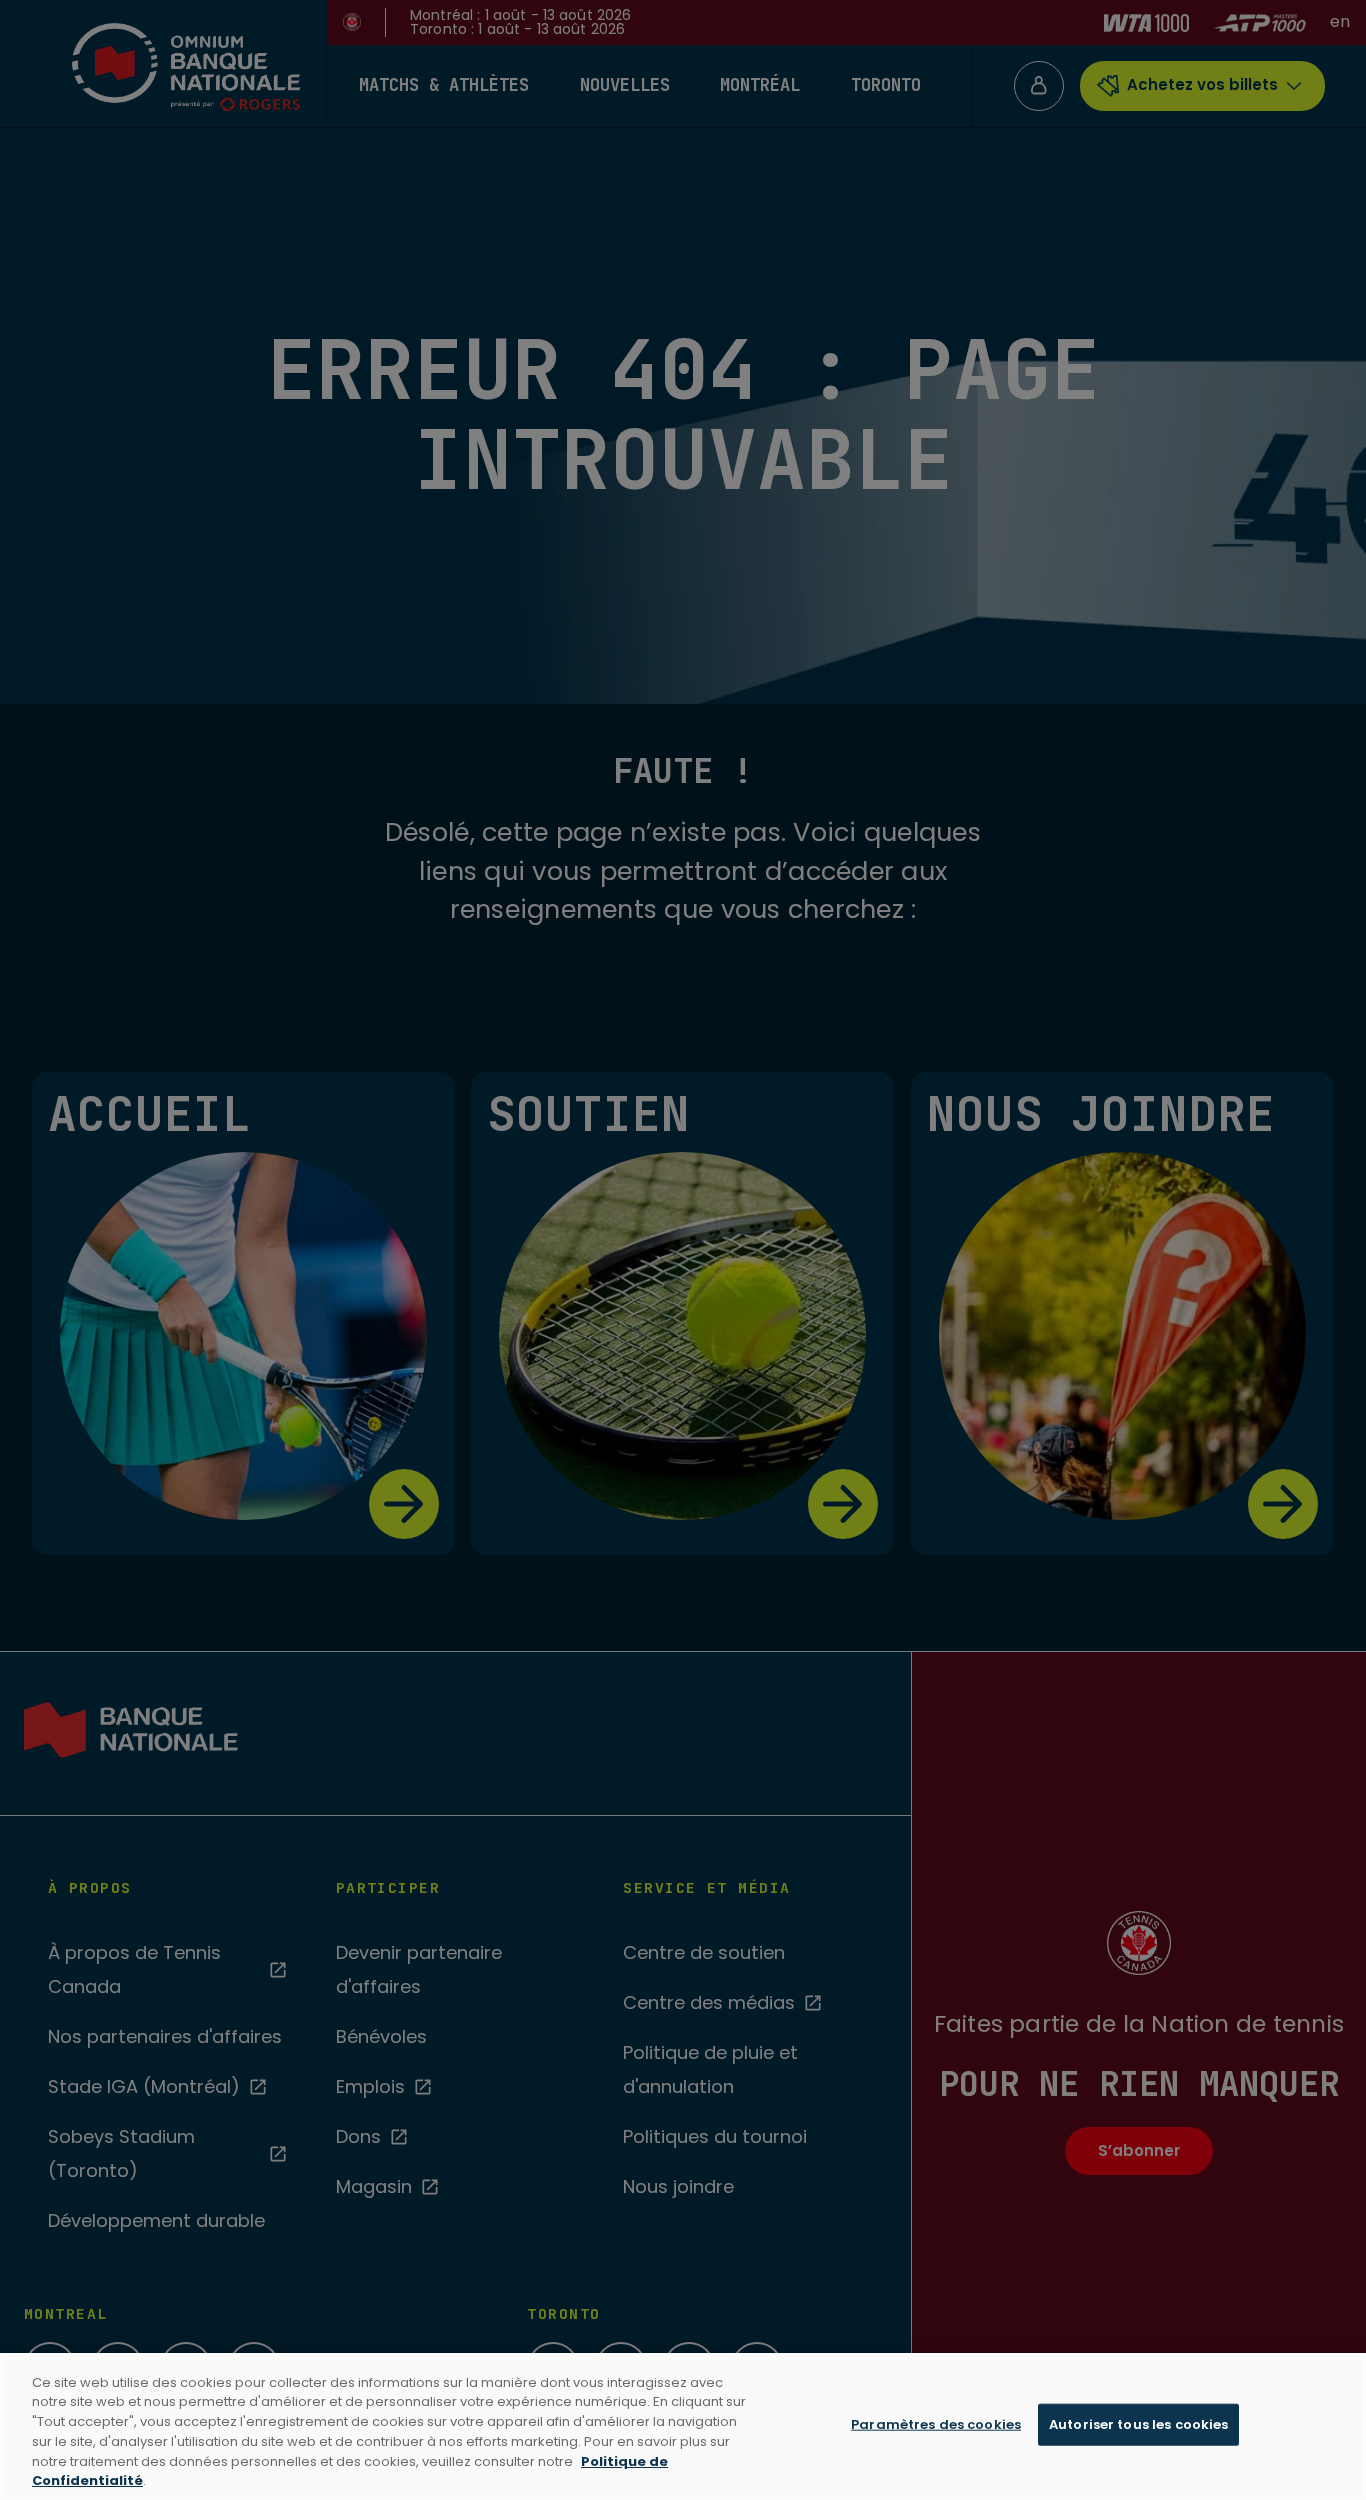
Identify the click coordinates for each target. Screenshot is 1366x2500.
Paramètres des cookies (936, 2424)
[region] (683, 2426)
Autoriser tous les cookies (1138, 2424)
